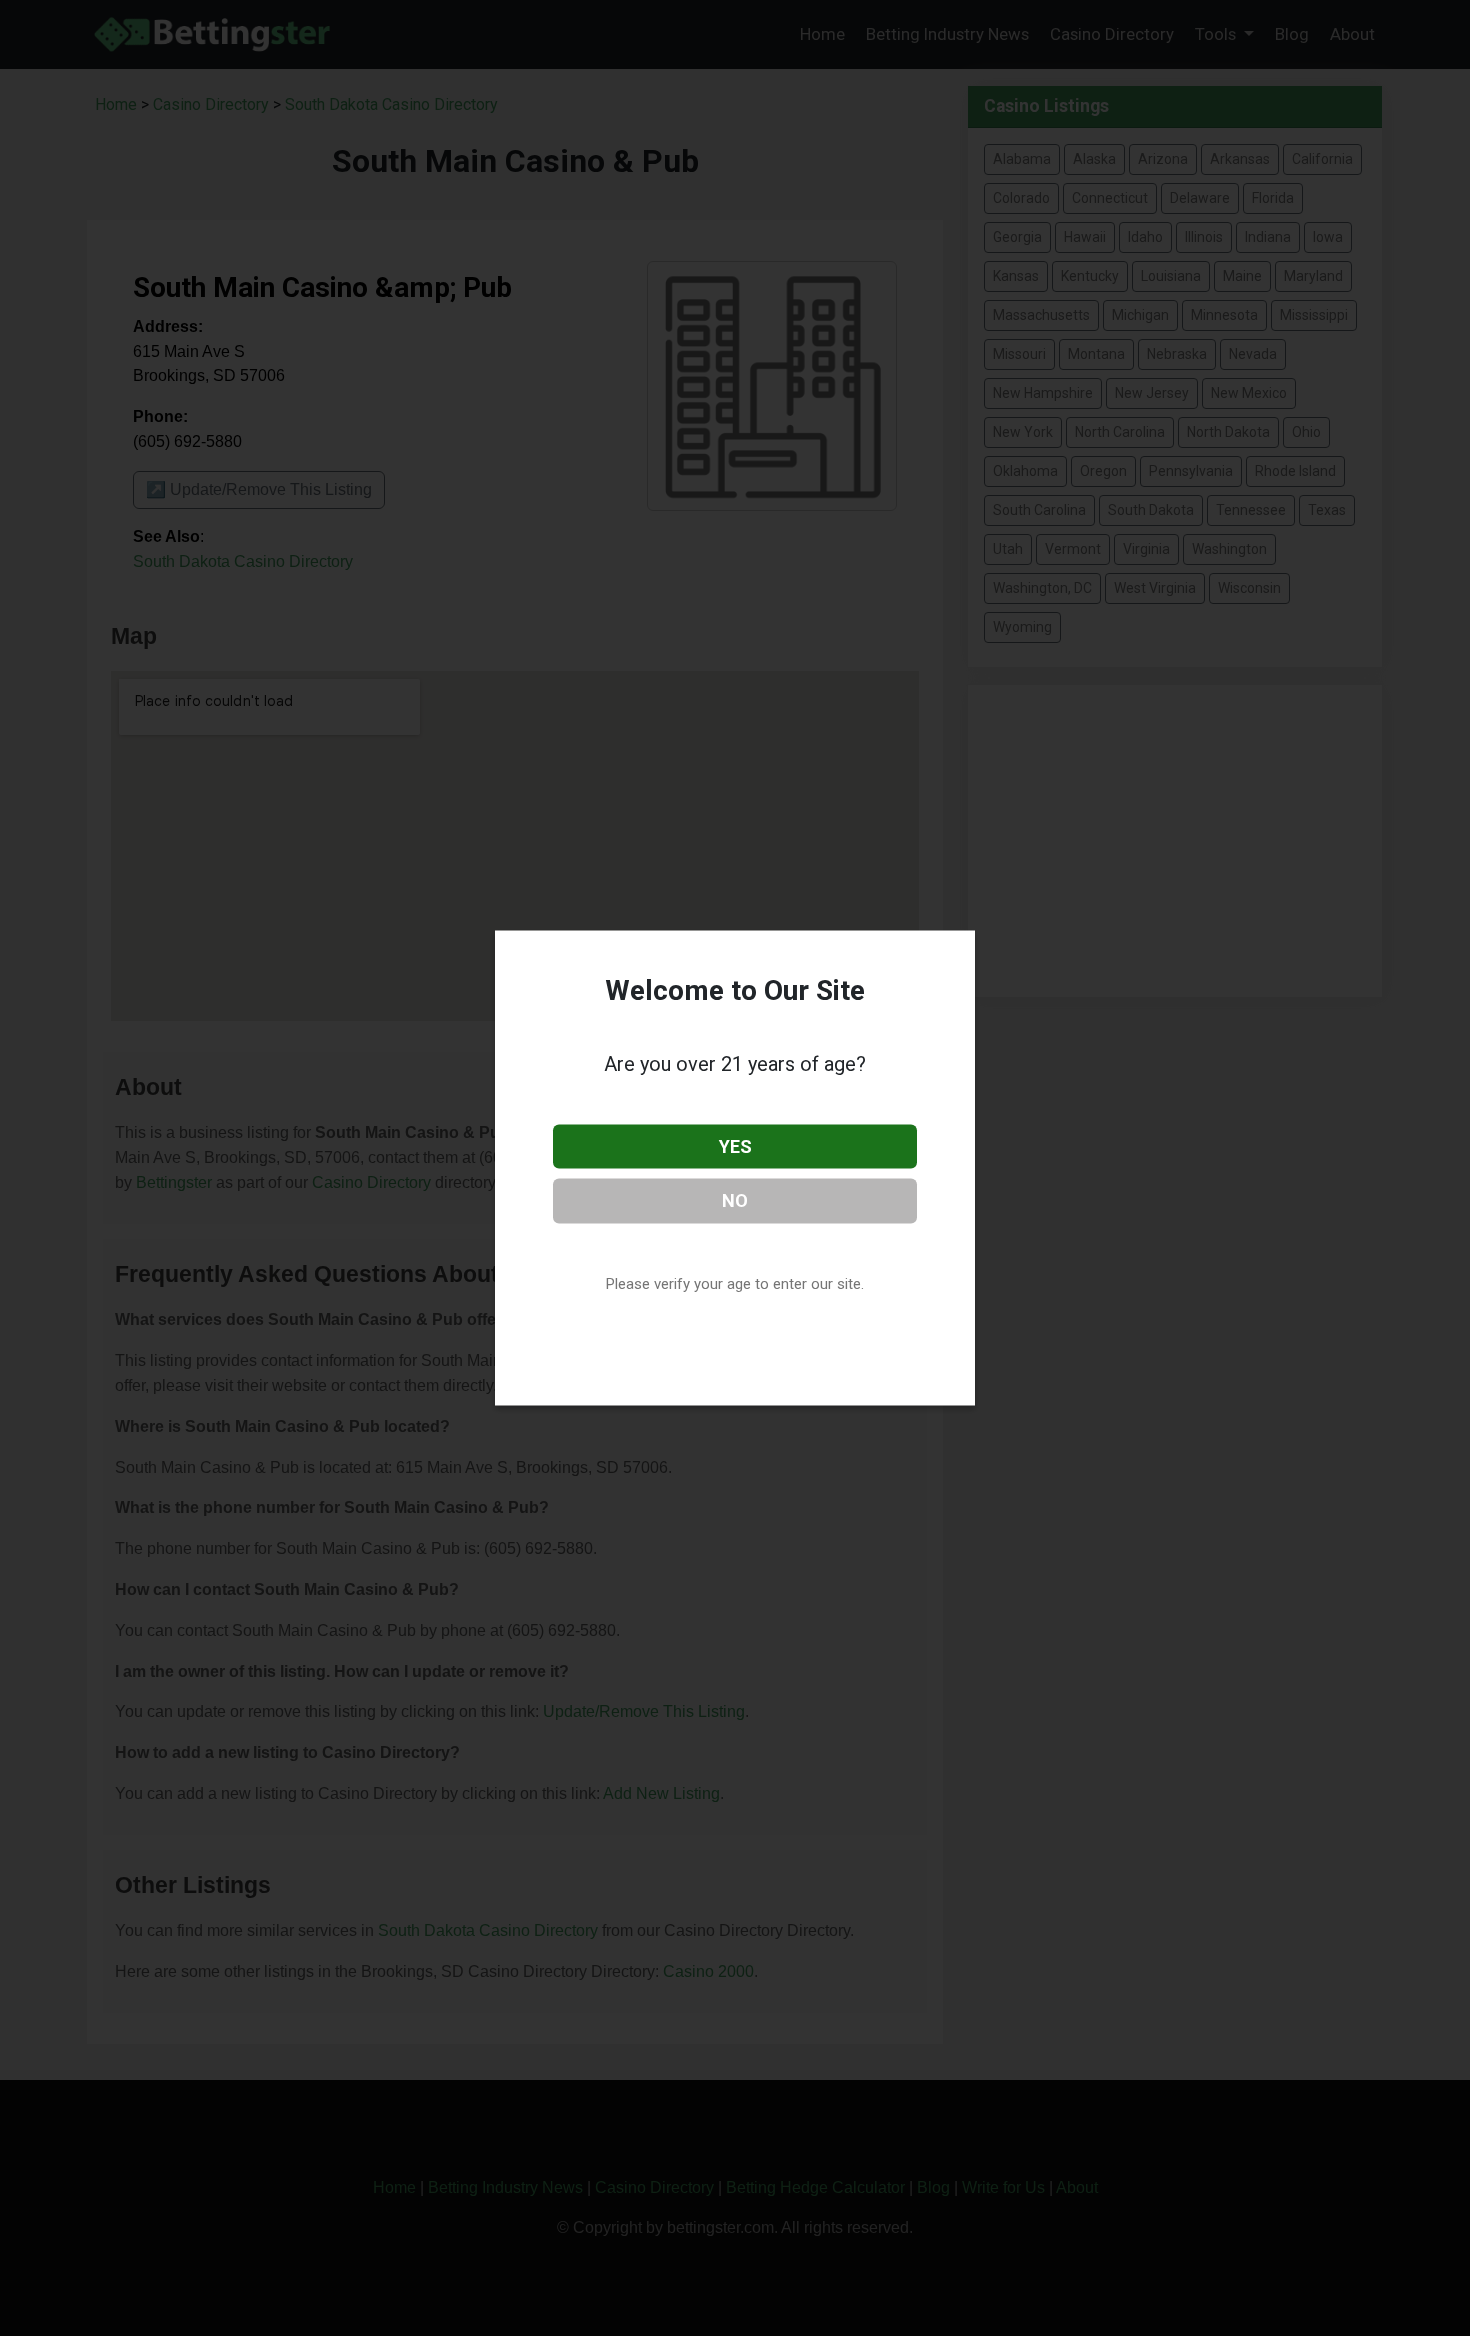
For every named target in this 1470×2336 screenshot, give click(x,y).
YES (735, 1145)
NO (735, 1200)
